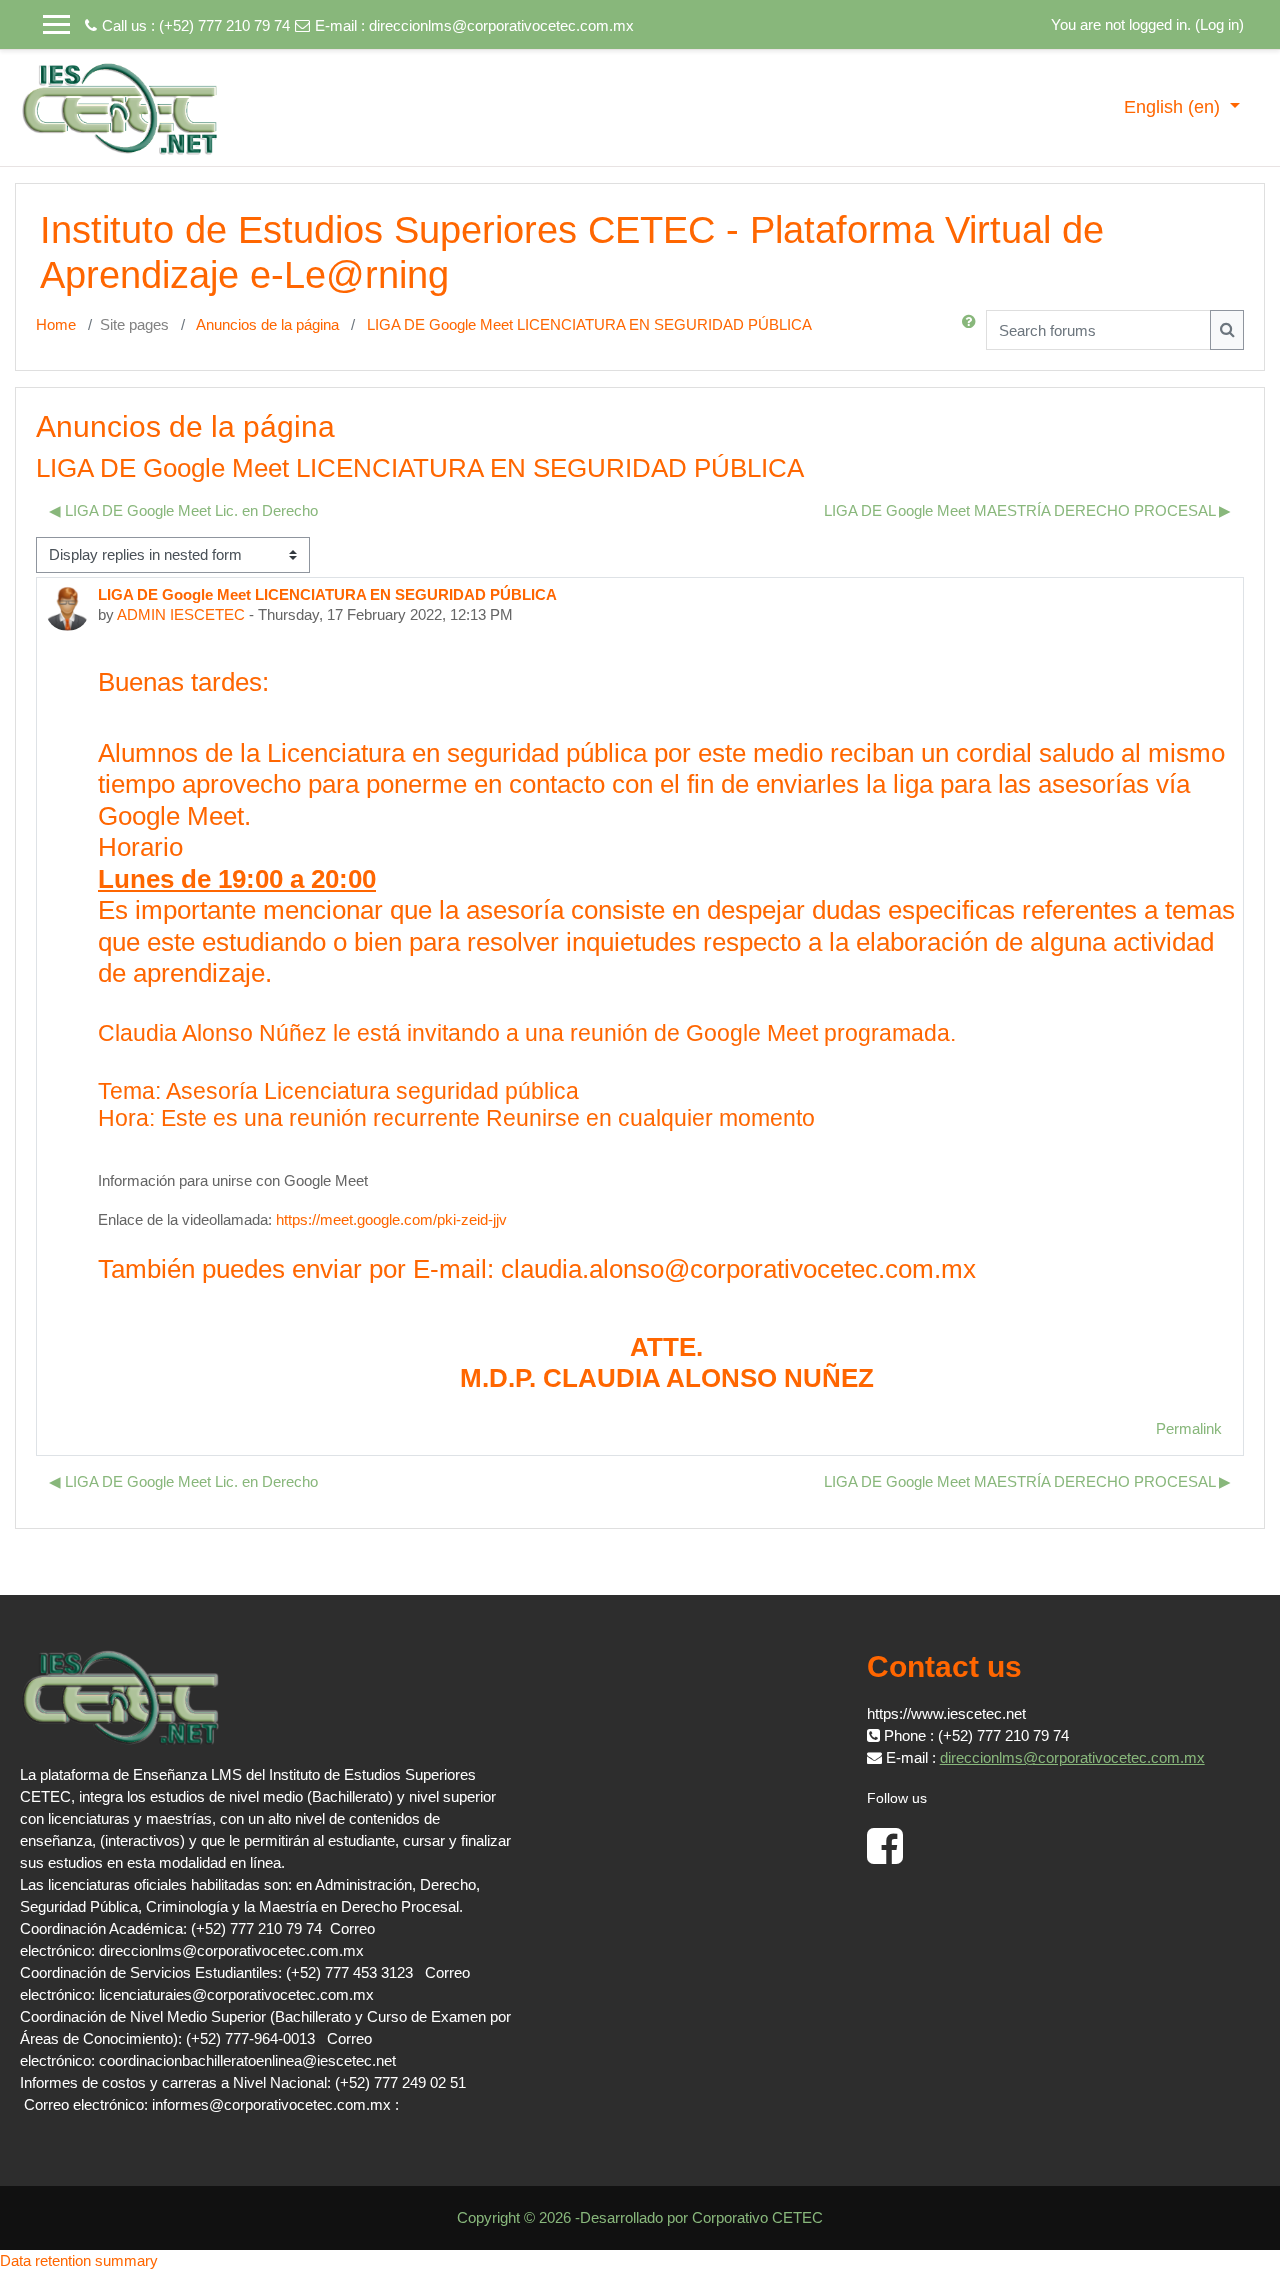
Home (56, 324)
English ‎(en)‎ (1174, 107)
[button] (973, 330)
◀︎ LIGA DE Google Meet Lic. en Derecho (183, 510)
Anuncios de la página (267, 324)
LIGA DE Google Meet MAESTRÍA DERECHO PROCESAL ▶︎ (1027, 510)
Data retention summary (79, 2260)
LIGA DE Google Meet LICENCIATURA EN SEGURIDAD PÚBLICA (589, 324)
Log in (1219, 24)
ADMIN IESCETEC (181, 614)
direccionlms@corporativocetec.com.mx (501, 25)
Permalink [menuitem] (1189, 1428)
